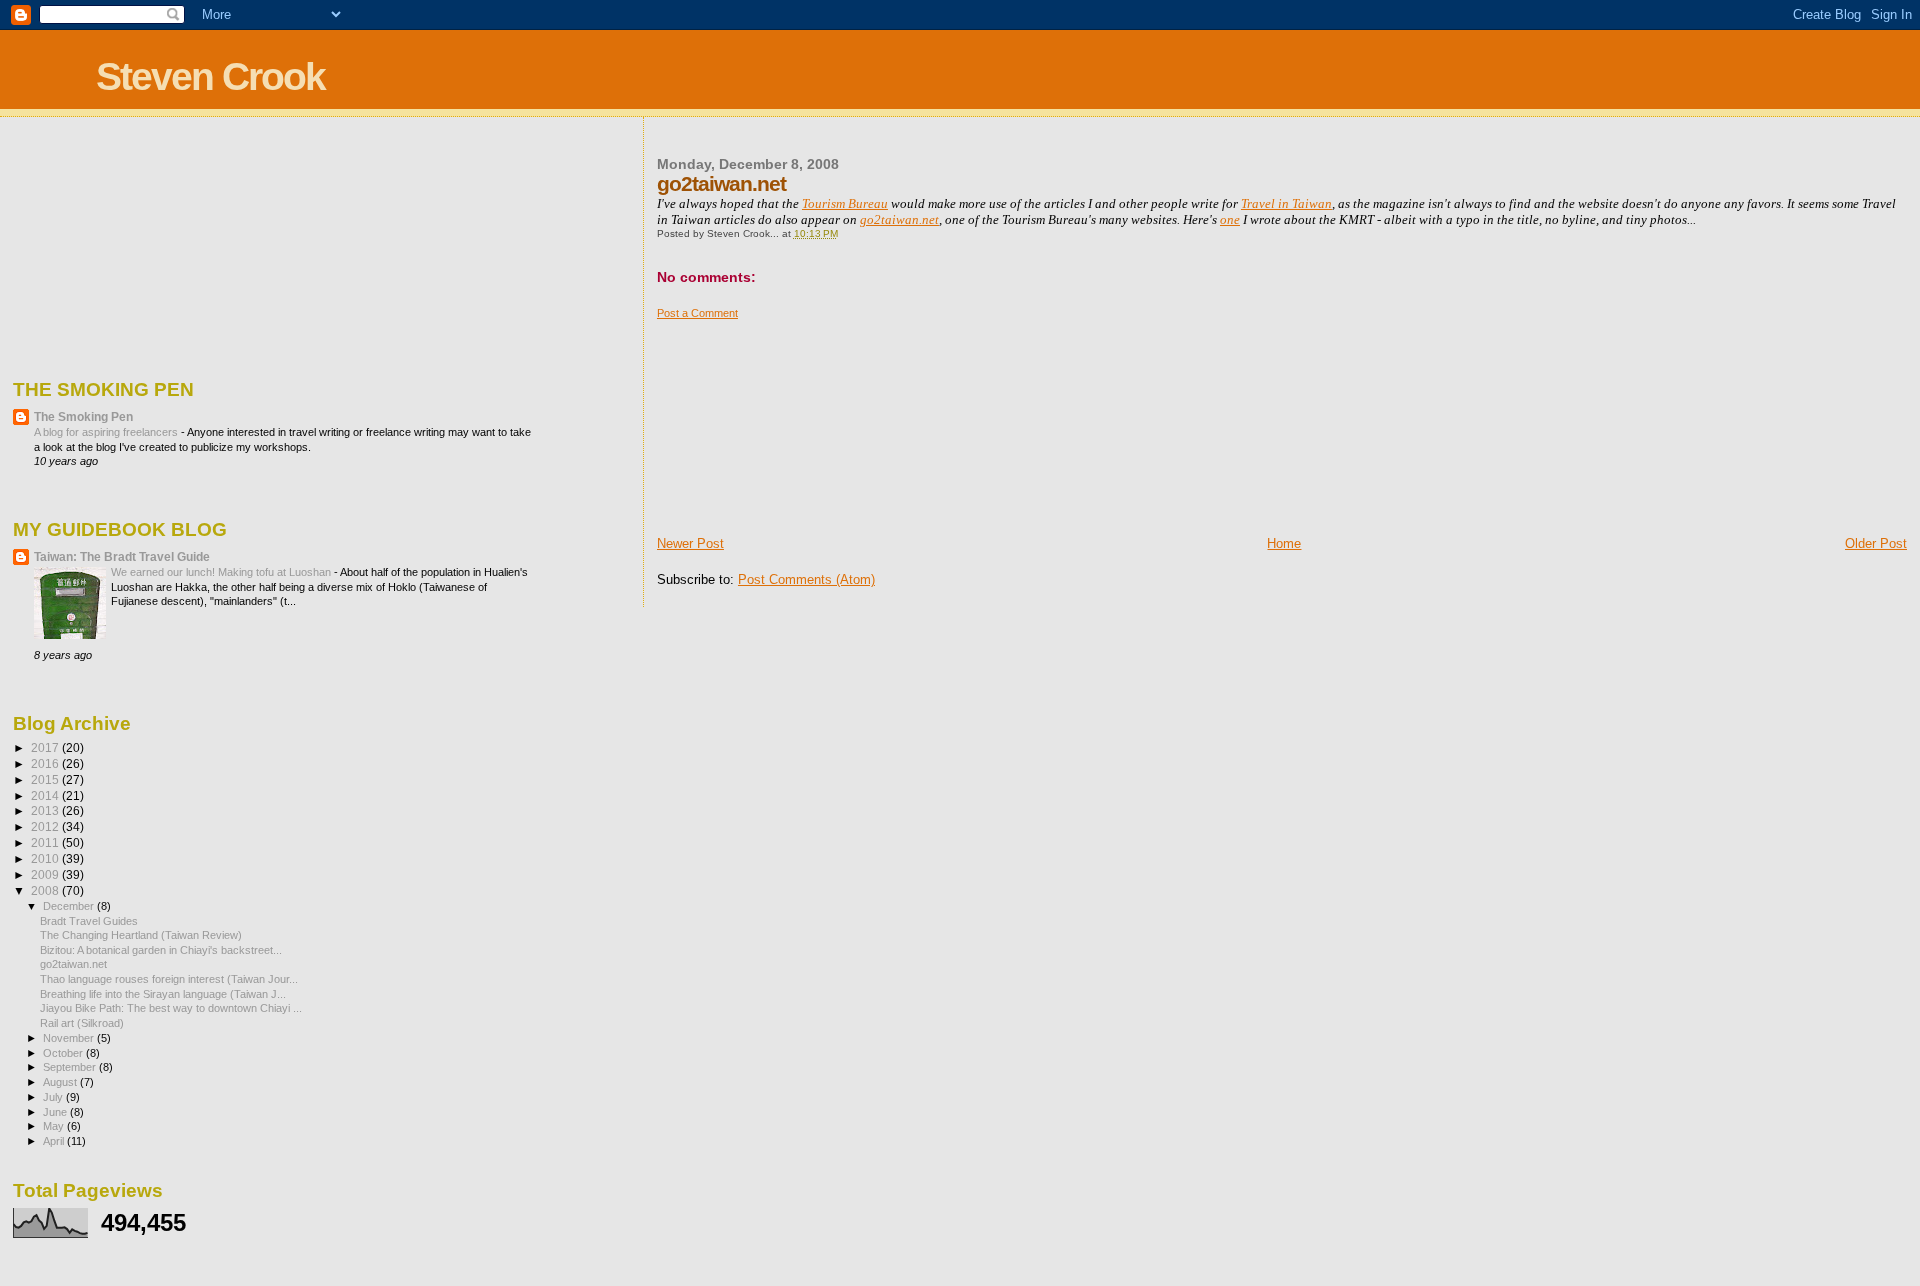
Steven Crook (210, 76)
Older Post (1876, 543)
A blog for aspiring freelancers (107, 432)
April (55, 1141)
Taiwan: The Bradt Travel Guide (122, 556)
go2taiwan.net (73, 964)
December (70, 906)
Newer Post (690, 543)
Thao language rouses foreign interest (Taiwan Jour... (169, 979)
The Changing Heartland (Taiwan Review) (141, 935)
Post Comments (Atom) (806, 579)
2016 (46, 763)
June (56, 1112)
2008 (46, 890)
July (54, 1097)
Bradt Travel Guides (89, 921)
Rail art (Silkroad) (82, 1023)
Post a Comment (697, 313)
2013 (46, 810)
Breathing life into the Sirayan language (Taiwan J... (163, 994)
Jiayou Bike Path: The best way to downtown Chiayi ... (171, 1008)
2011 (46, 842)
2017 (46, 747)
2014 (46, 795)
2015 (46, 779)
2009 (46, 874)
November (70, 1038)
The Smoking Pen (83, 416)
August (61, 1082)
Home (1284, 543)
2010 (46, 858)
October (64, 1053)
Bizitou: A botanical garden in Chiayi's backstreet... (161, 950)
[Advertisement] (757, 420)
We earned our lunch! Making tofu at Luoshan (222, 572)
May (55, 1126)
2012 (46, 826)
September (71, 1067)
